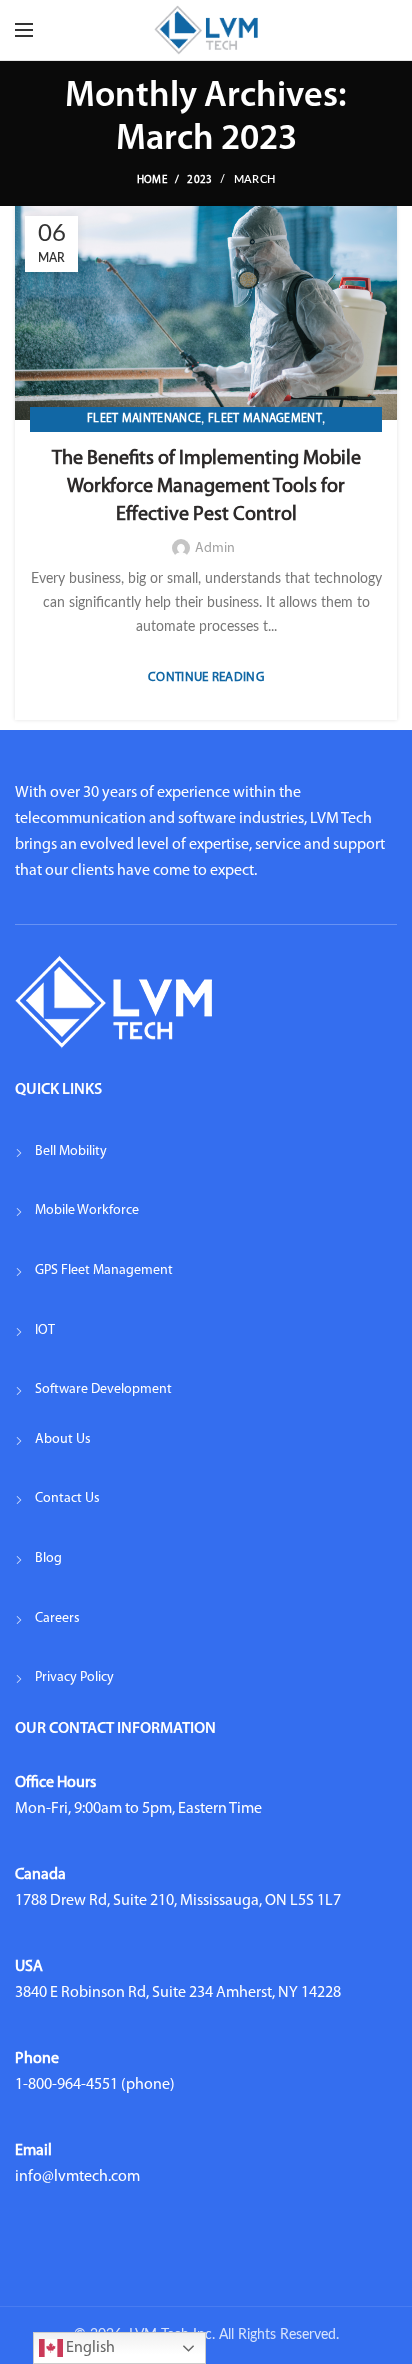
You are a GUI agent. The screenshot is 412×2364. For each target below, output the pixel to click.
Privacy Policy (74, 1677)
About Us (63, 1439)
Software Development (103, 1389)
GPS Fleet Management (104, 1270)
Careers (57, 1618)
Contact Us (67, 1498)
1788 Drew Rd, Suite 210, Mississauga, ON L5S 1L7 (178, 1901)
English (89, 2348)
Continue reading (206, 677)
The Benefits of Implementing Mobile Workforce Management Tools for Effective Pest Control (206, 487)
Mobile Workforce (87, 1210)
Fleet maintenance (144, 419)
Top (389, 2336)
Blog (48, 1558)
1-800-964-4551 (66, 2085)
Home (152, 180)
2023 (199, 180)
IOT (45, 1330)
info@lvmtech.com (77, 2177)
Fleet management (265, 419)
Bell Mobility (71, 1151)
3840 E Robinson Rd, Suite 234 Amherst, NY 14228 (178, 1993)
